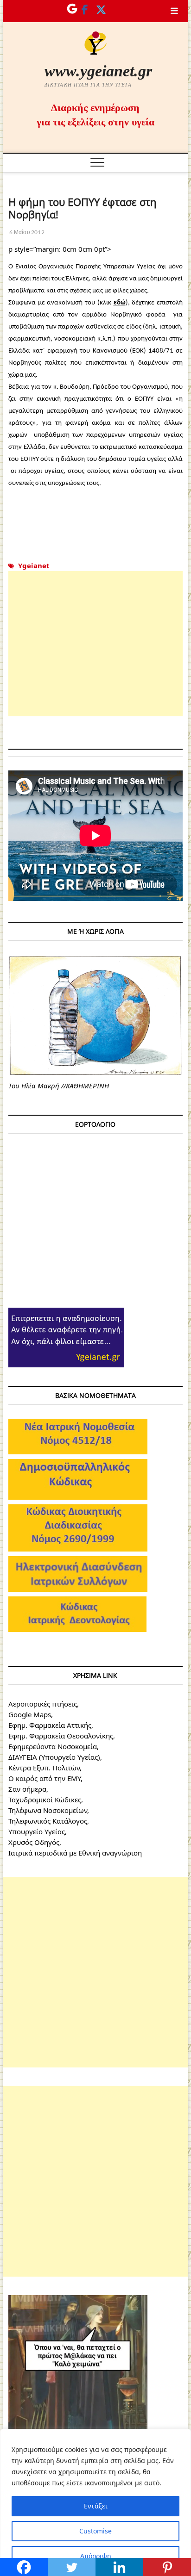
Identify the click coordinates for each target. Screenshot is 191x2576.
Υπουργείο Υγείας (37, 1831)
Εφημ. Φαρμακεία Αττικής (50, 1725)
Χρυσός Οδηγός (34, 1842)
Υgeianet (34, 565)
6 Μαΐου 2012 (26, 232)
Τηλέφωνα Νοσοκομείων (48, 1810)
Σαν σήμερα (27, 1789)
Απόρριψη (96, 2556)
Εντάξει (96, 2506)
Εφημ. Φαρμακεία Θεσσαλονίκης (61, 1736)
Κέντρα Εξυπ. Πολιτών (44, 1768)
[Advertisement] (95, 644)
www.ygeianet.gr (98, 71)
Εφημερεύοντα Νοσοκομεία (53, 1746)
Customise (95, 2531)
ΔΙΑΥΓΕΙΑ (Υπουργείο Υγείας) (54, 1757)
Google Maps (30, 1714)
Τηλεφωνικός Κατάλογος (48, 1821)
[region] (95, 2502)
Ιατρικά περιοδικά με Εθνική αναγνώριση (75, 1853)
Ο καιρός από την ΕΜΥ (45, 1778)
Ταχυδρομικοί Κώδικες (45, 1800)
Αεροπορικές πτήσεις (43, 1704)
